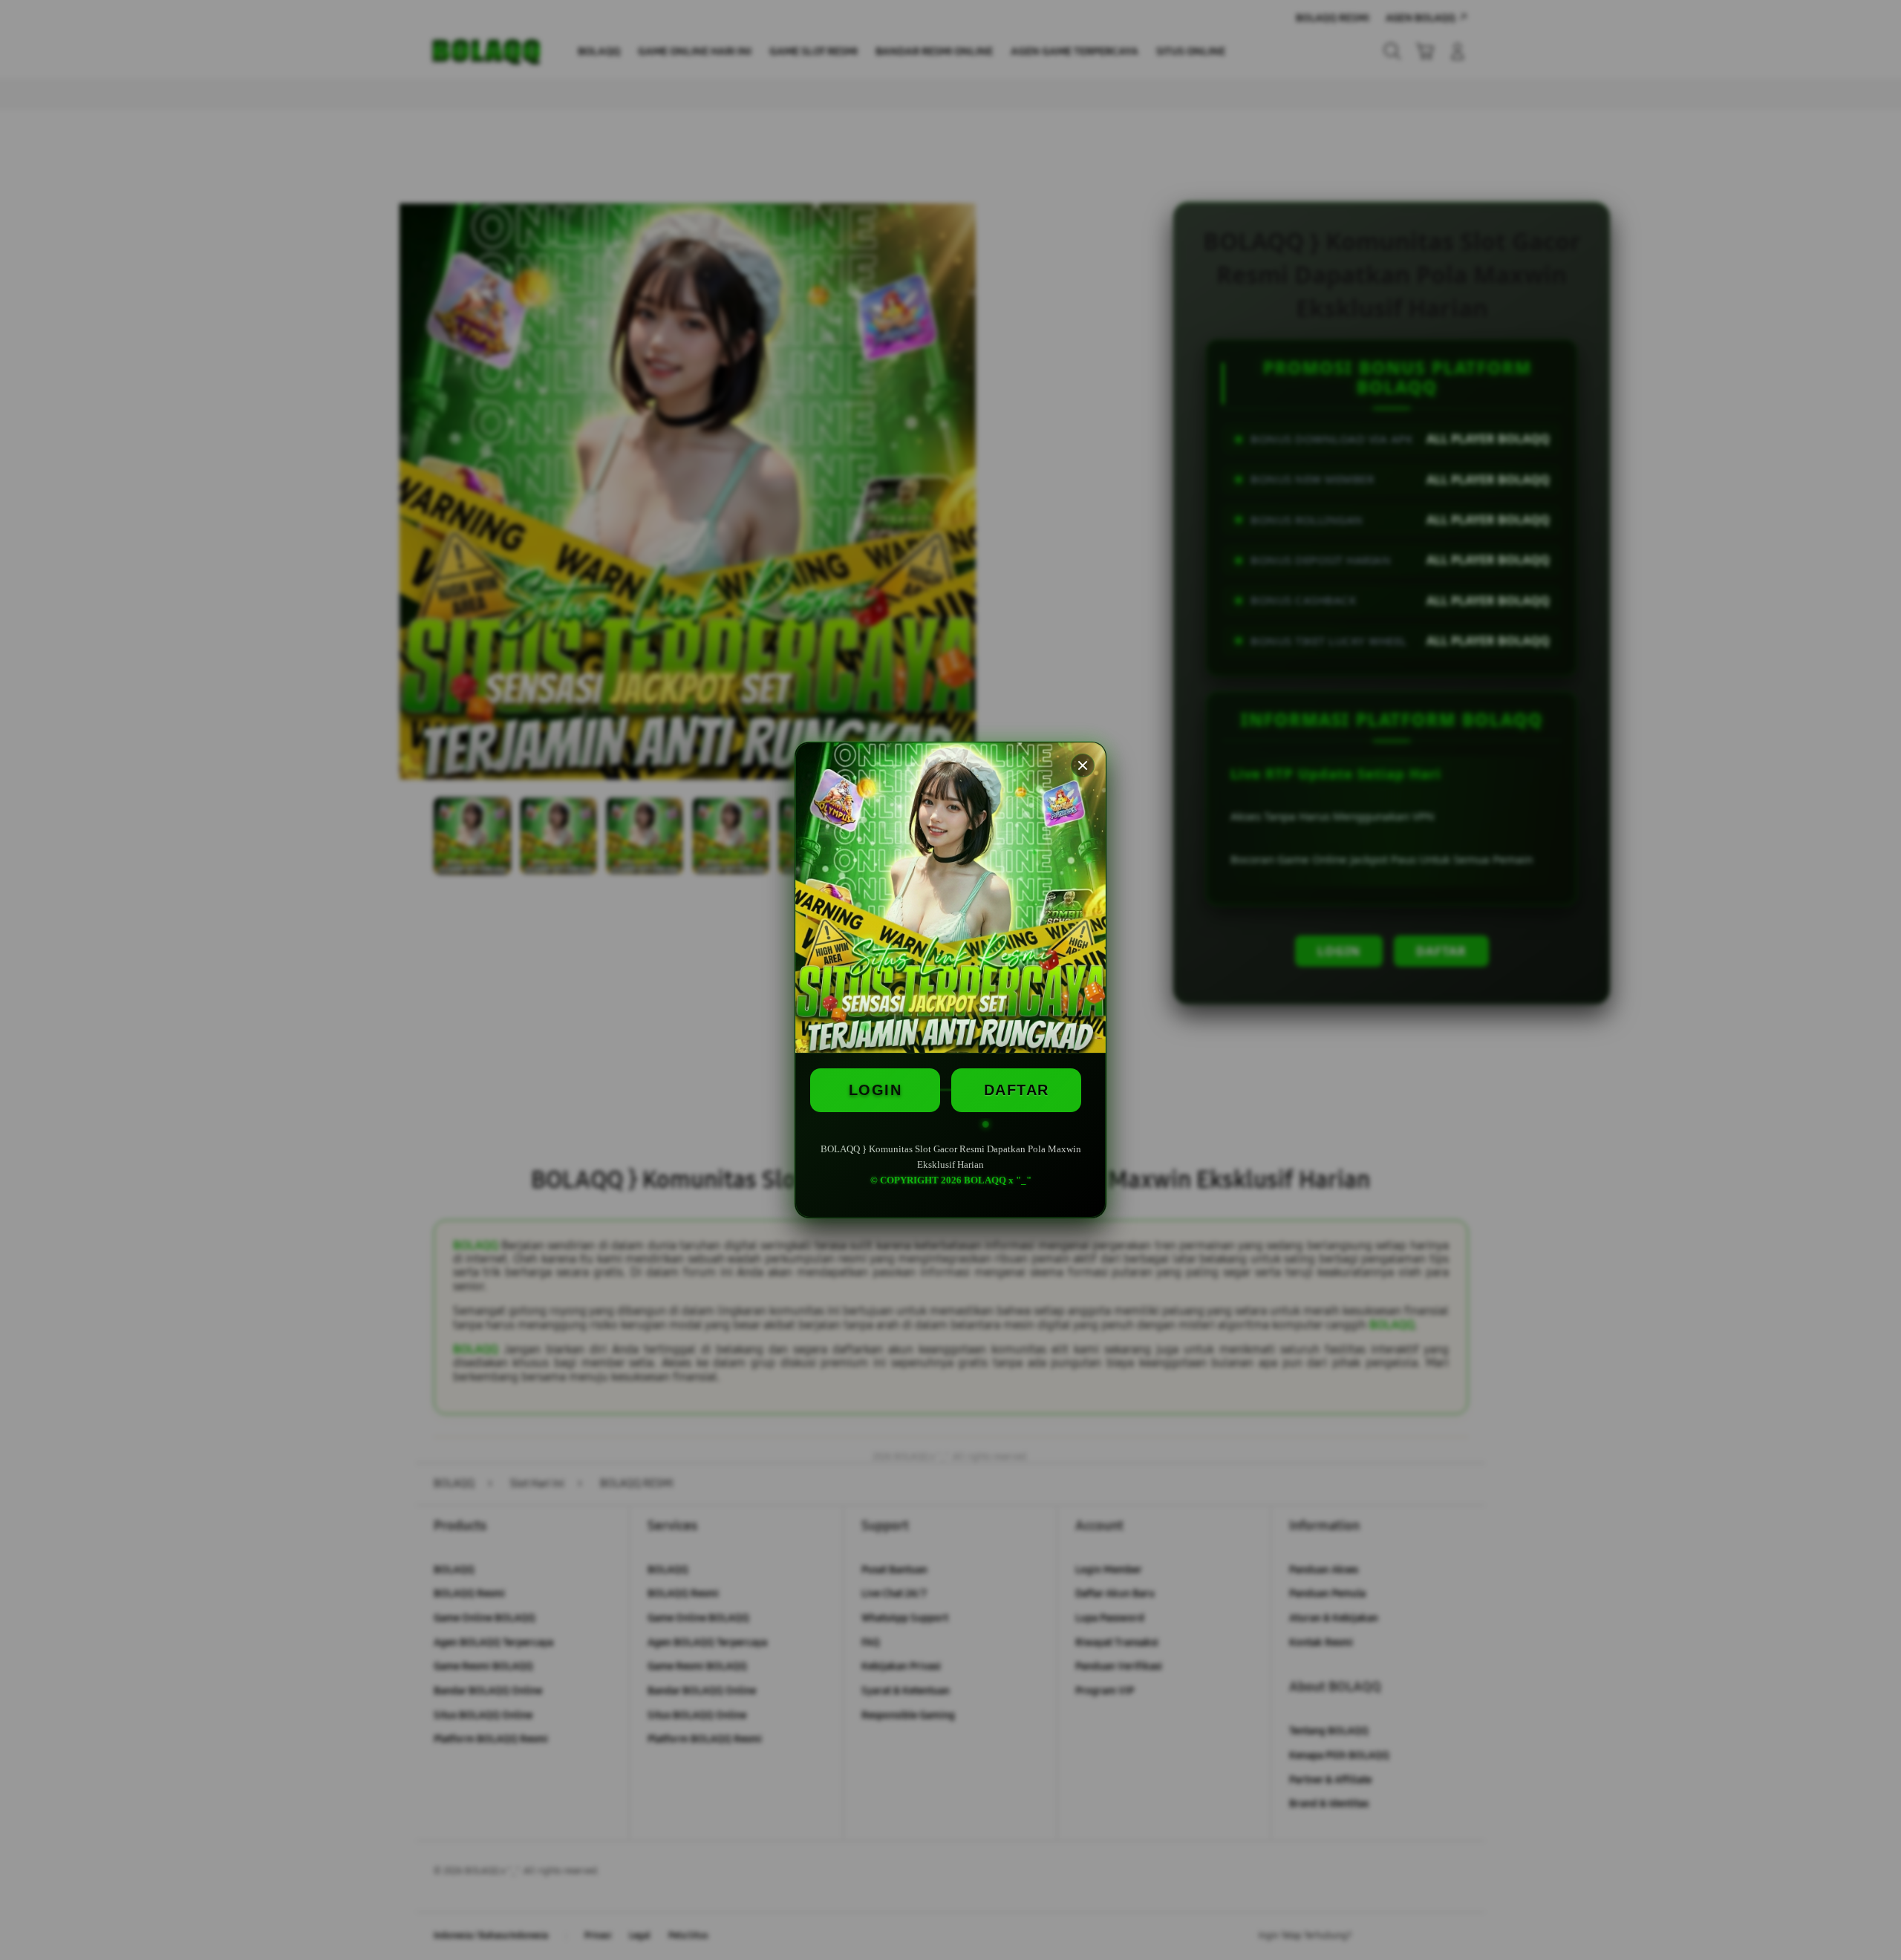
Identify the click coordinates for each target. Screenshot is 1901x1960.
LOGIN (875, 1090)
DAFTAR (1017, 1090)
